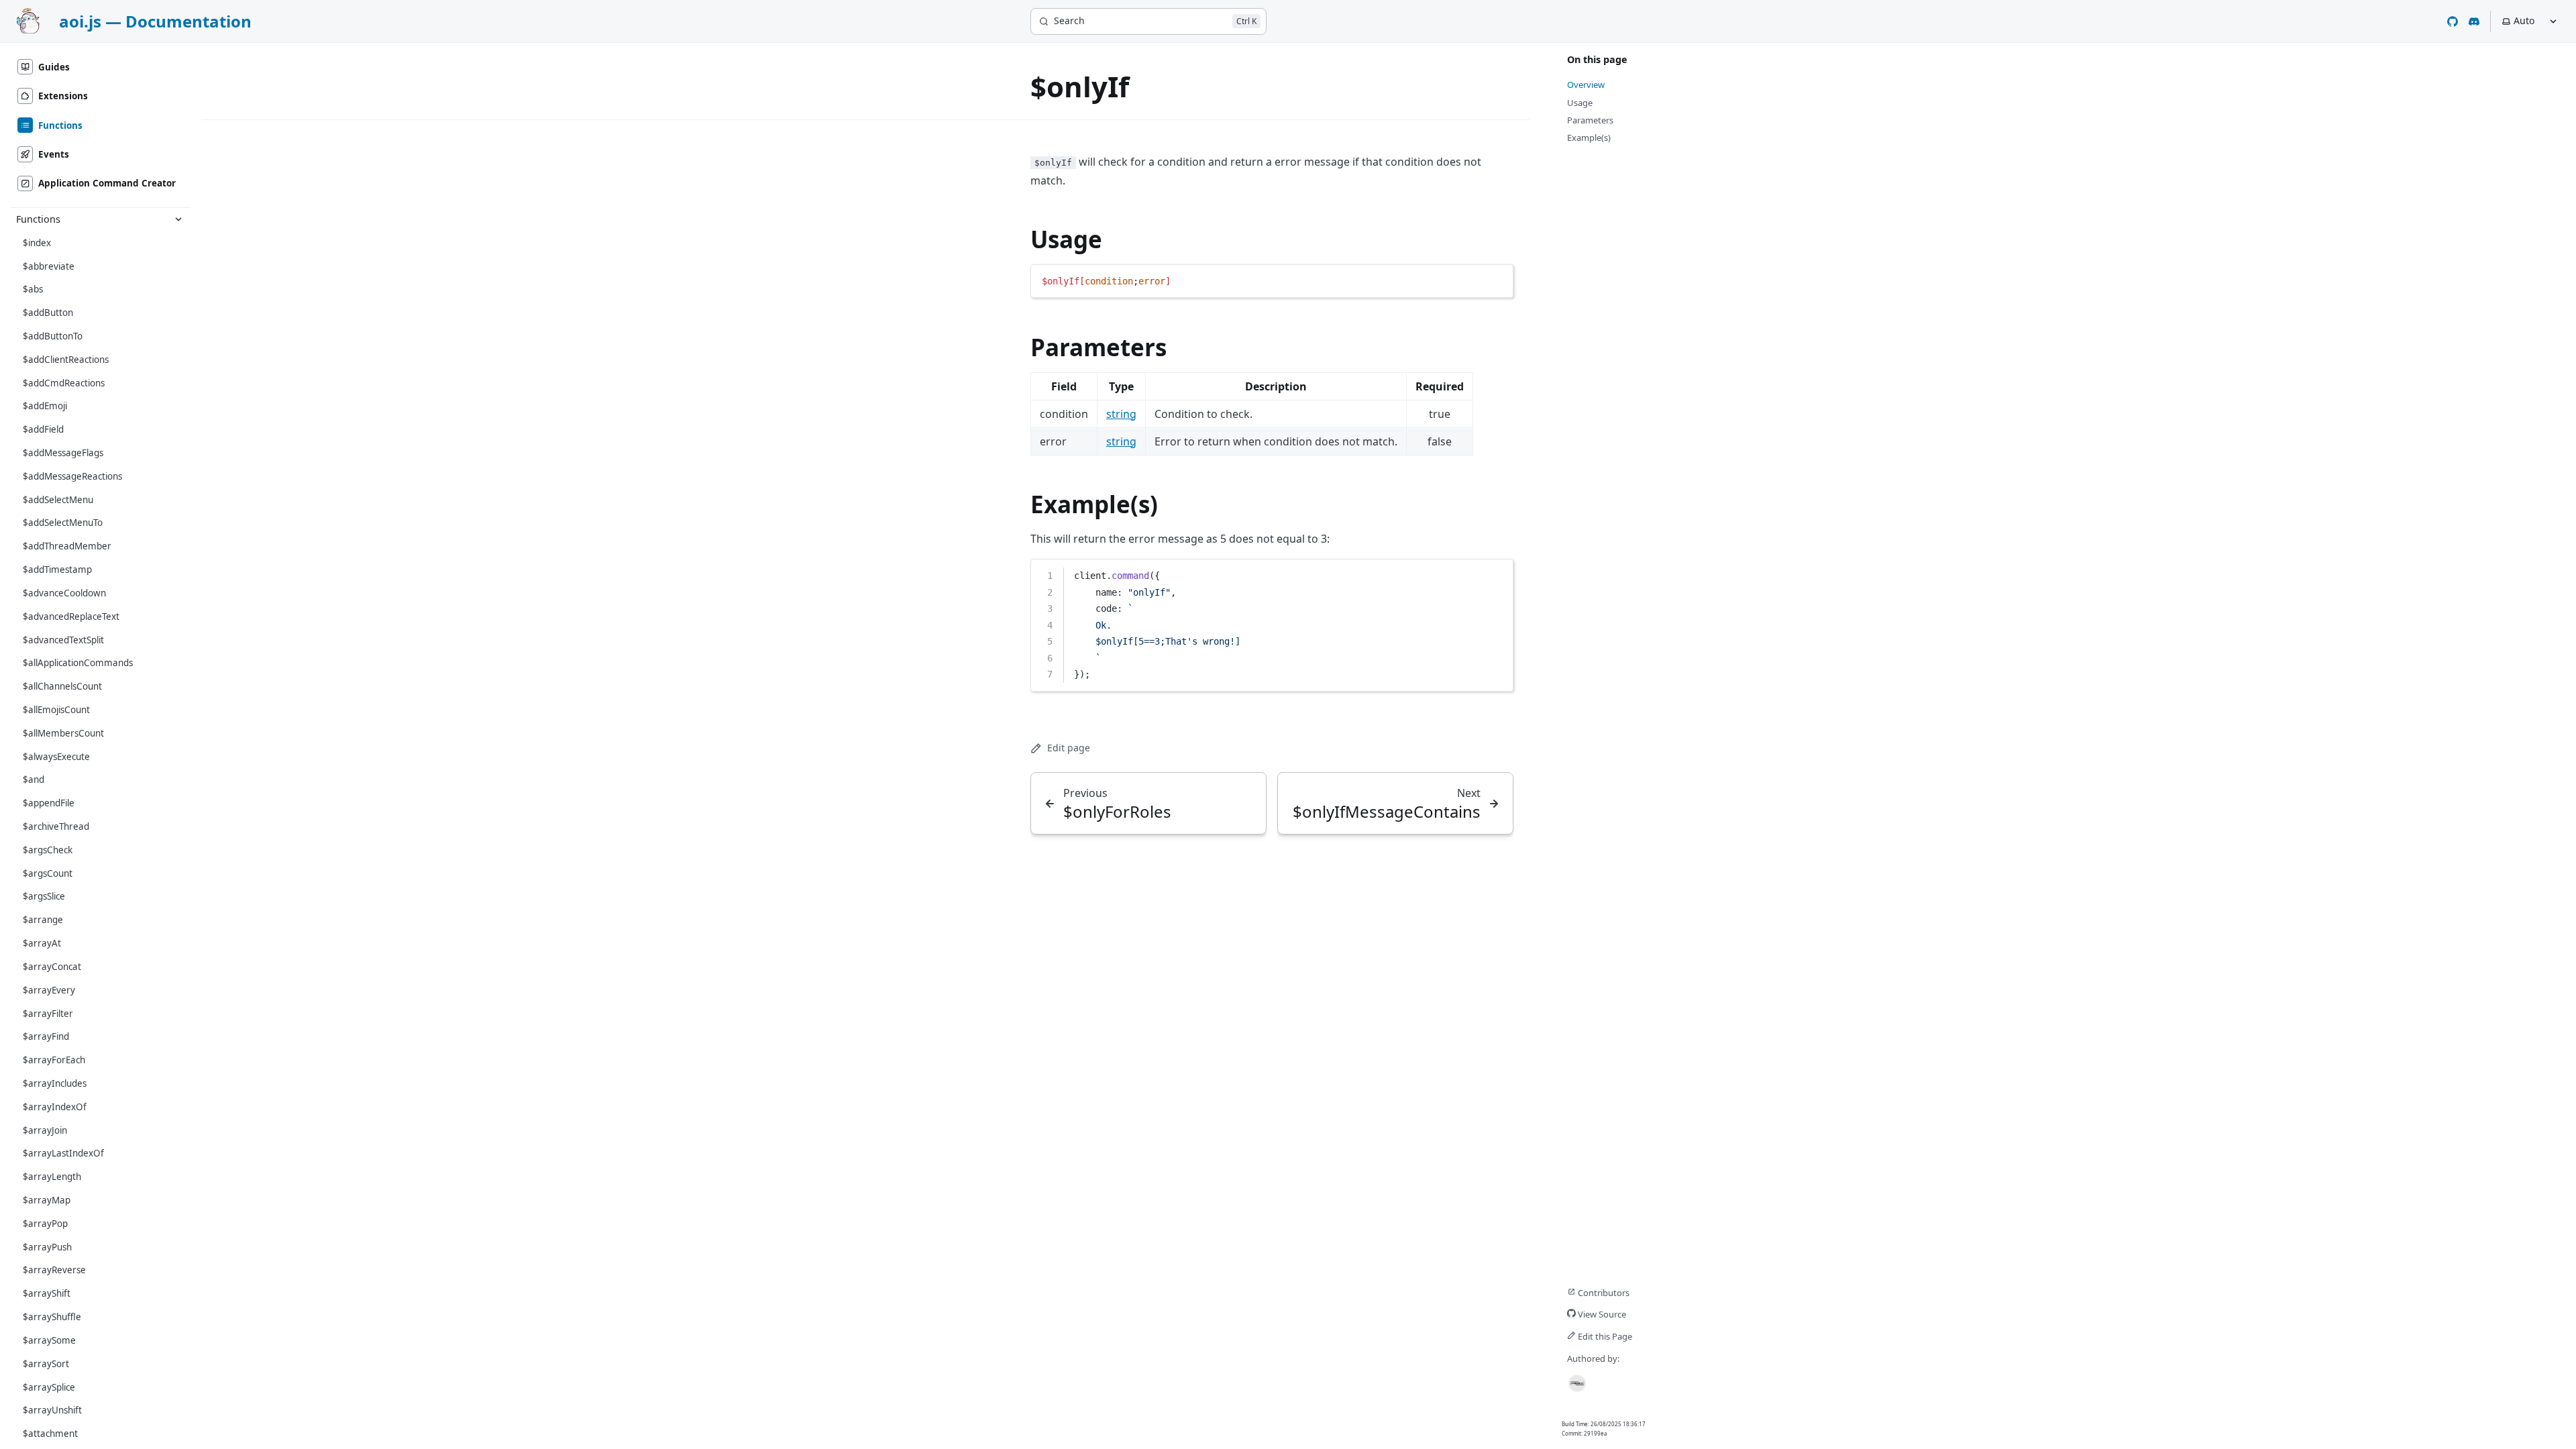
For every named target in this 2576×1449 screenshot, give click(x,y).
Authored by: (1593, 1358)
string (1121, 414)
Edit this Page (1604, 1336)
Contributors (1603, 1293)
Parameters (1098, 347)
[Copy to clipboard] (1497, 280)
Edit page (1069, 748)
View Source (1601, 1314)
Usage (1066, 239)
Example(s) (1094, 504)
